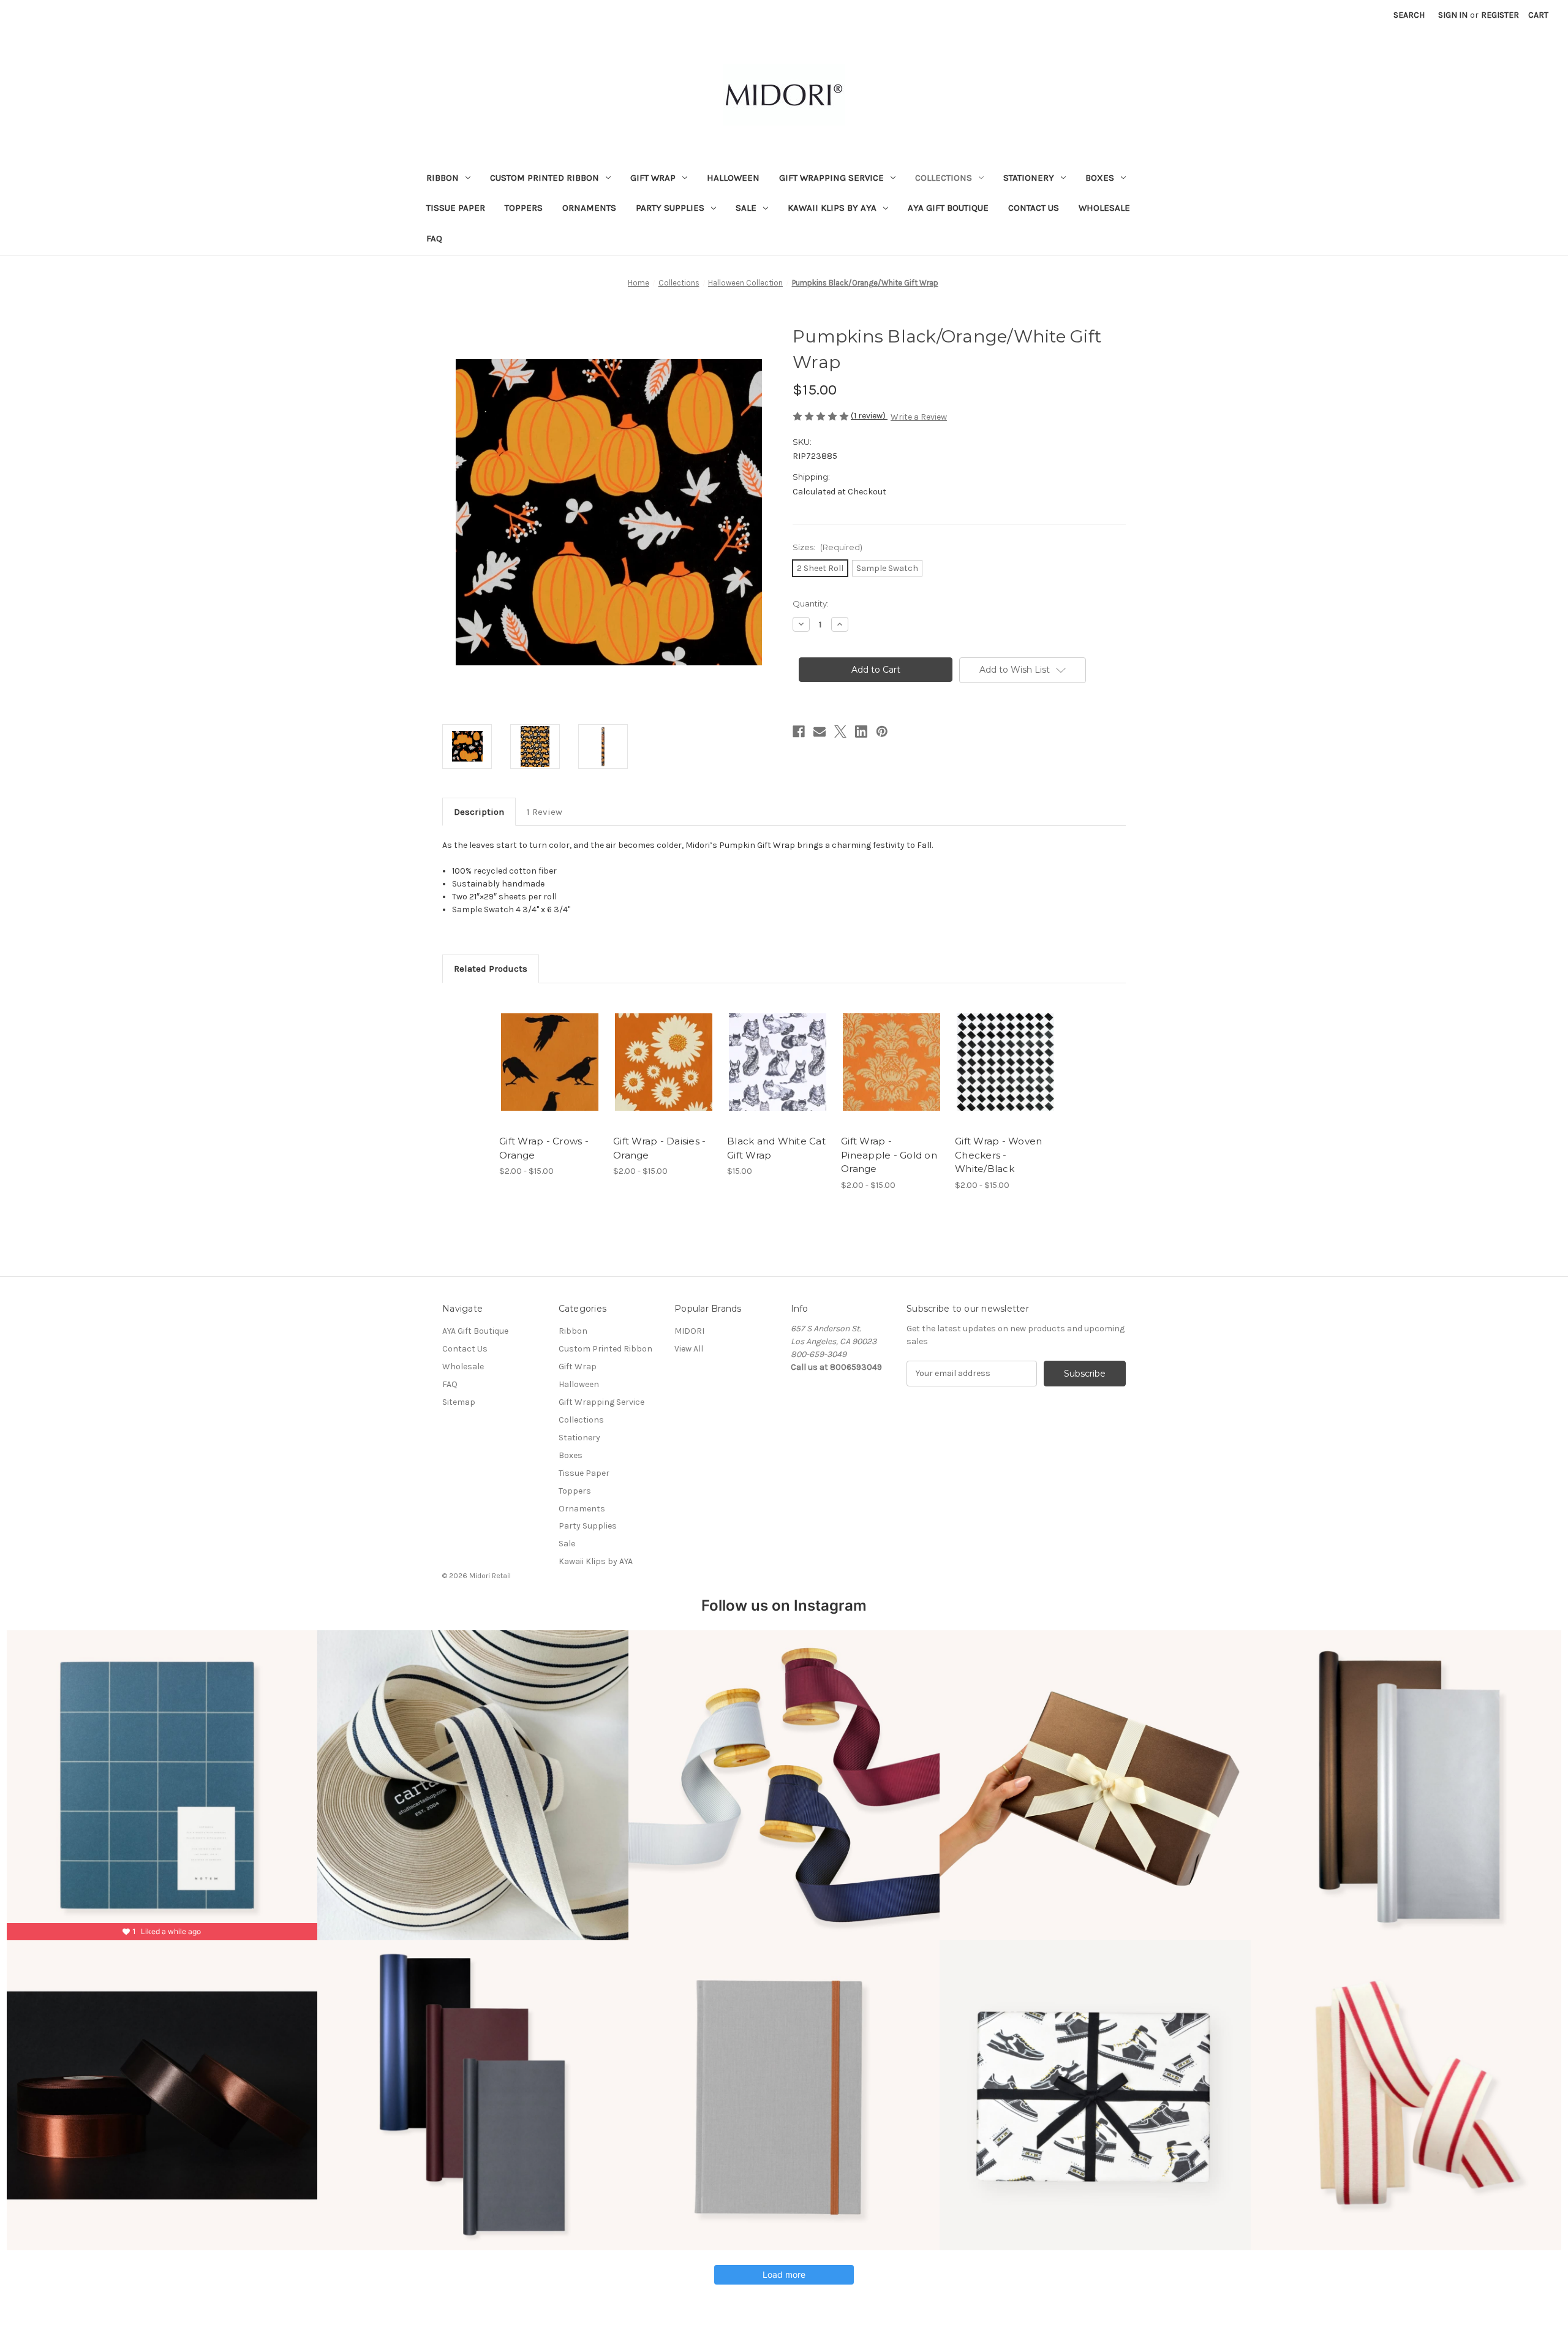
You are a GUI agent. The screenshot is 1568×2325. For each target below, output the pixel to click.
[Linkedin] (861, 732)
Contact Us (1034, 208)
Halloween (733, 178)
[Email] (820, 732)
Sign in (1453, 15)
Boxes (1100, 178)
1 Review (545, 812)
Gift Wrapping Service (831, 178)
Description (479, 812)
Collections (944, 178)
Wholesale (1104, 208)
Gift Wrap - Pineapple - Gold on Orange (889, 1155)
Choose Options (550, 1073)
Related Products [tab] (491, 969)
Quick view (540, 1051)
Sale (746, 208)
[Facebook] (799, 732)
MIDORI (689, 1331)
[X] (840, 732)
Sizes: (827, 547)
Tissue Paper (456, 208)
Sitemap (459, 1402)
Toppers (524, 208)
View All (689, 1349)
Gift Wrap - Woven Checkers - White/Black (998, 1155)
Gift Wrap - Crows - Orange (544, 1148)
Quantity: (811, 603)
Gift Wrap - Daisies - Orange (659, 1148)
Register (1500, 15)
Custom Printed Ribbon (545, 178)
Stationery (1029, 178)
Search (1409, 15)
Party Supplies (670, 208)
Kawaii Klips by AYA (832, 208)
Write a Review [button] (919, 417)
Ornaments (589, 208)
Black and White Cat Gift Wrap (776, 1148)
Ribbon (443, 178)
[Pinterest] (882, 732)
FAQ (434, 238)
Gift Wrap (653, 178)
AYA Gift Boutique (948, 208)
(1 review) (869, 416)
